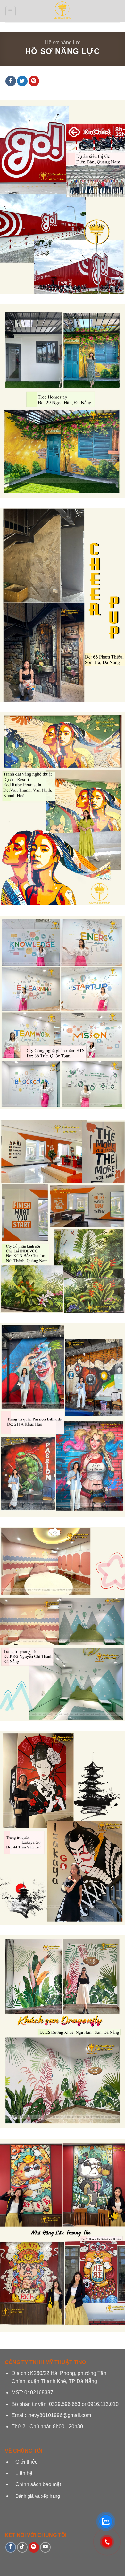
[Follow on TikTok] (22, 2547)
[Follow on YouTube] (45, 2547)
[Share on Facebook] (11, 81)
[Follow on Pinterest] (34, 2547)
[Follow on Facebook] (11, 2547)
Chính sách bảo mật (37, 2484)
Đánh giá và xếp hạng (38, 2496)
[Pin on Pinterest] (34, 81)
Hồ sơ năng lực (63, 43)
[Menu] (11, 11)
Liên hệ (24, 2473)
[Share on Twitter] (22, 81)
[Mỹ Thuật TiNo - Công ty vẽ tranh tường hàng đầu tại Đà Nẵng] (63, 11)
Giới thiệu (27, 2462)
